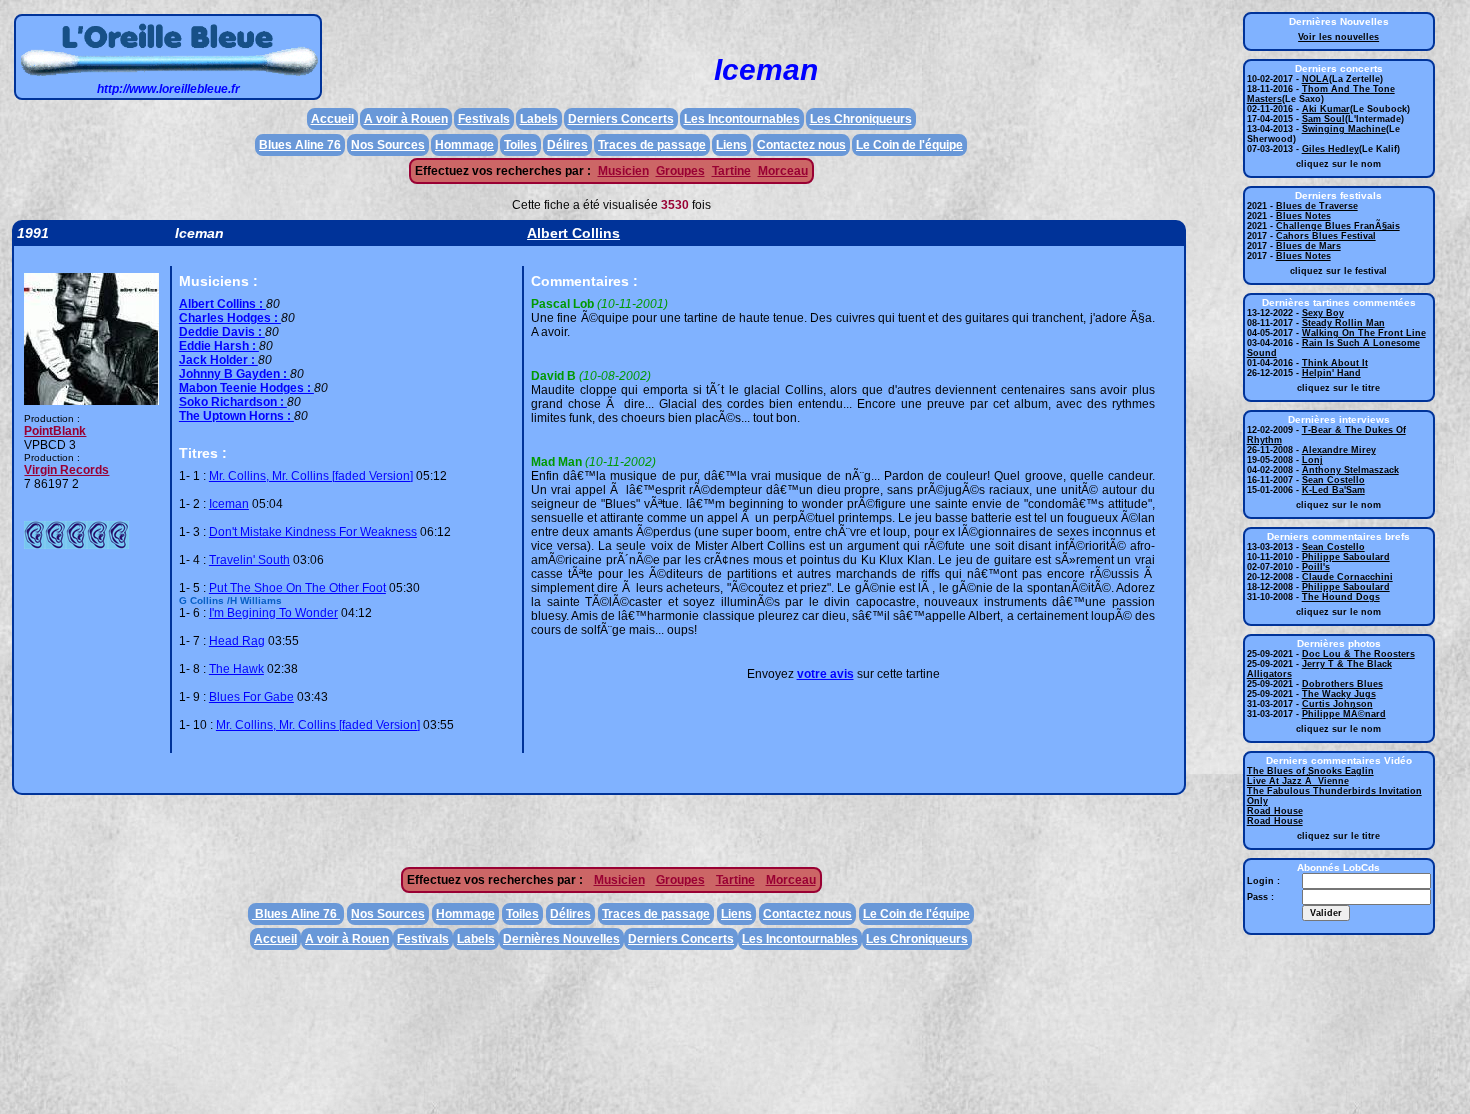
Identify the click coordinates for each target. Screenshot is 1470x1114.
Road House (1275, 811)
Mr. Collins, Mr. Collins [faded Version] (311, 476)
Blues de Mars (1308, 246)
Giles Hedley (1330, 149)
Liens (731, 145)
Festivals (484, 119)
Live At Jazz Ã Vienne (1298, 781)
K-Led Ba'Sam (1333, 490)
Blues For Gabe (251, 697)
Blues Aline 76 (300, 145)
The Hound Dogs (1341, 597)
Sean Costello (1333, 480)
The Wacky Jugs (1339, 694)
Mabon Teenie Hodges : (246, 388)
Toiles (520, 145)
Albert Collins (573, 233)
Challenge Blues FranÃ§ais (1338, 226)
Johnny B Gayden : (234, 374)
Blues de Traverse (1317, 206)
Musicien (623, 171)
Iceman (229, 504)
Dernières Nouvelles (561, 939)
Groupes (680, 171)
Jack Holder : (218, 360)
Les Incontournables (742, 119)
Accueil (332, 119)
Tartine (731, 171)
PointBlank (55, 431)
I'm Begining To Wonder (273, 613)
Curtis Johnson (1337, 704)
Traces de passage (652, 145)
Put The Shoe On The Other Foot (297, 588)
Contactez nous (801, 145)
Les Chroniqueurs (861, 119)
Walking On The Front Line (1364, 333)
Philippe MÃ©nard (1344, 714)
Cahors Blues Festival (1326, 236)
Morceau (783, 171)
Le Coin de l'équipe (909, 145)
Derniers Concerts (621, 119)
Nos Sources (388, 145)
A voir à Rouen (406, 119)
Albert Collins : (222, 304)
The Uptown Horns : (236, 416)
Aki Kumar (1326, 109)
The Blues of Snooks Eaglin (1310, 771)
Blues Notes (1303, 216)
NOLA (1315, 79)
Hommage (464, 145)
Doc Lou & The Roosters (1358, 654)
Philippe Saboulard (1346, 557)
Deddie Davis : (222, 332)
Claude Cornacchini (1347, 577)
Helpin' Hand (1331, 373)
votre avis (825, 674)
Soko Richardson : (233, 402)
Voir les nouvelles (1338, 37)
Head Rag (237, 641)
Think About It (1335, 363)
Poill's (1316, 567)
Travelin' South (249, 560)
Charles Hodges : (230, 318)
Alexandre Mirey (1339, 450)
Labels (539, 119)
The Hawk (236, 669)
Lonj (1312, 460)
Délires (567, 145)
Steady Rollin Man (1343, 323)
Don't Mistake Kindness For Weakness (313, 532)
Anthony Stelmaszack (1350, 470)
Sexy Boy (1323, 313)
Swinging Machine (1344, 129)
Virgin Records (66, 470)
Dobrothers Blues (1342, 684)
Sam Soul (1323, 119)
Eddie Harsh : (219, 346)
